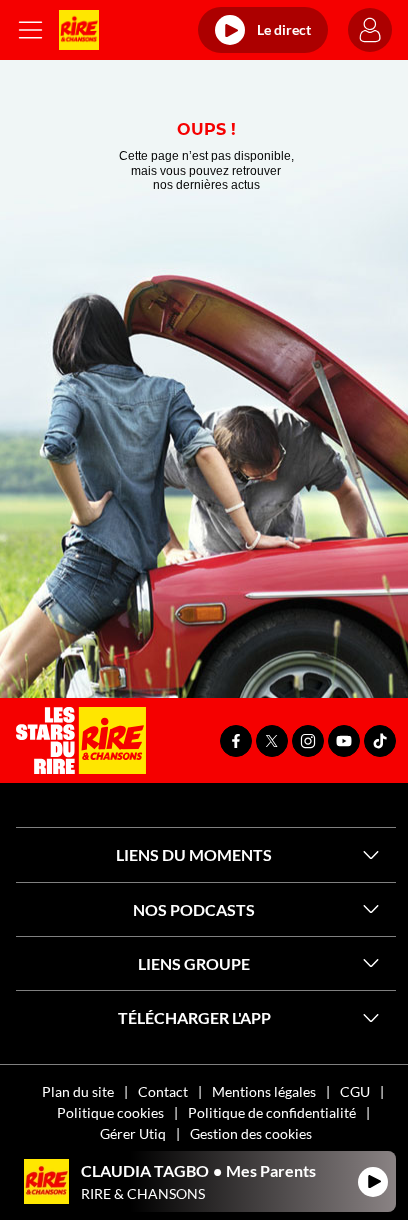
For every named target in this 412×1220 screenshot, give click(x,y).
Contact (163, 1091)
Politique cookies (110, 1112)
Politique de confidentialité (272, 1112)
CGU (355, 1091)
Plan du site (78, 1091)
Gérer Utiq (133, 1133)
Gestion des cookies (251, 1133)
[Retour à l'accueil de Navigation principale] (79, 30)
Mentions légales (264, 1091)
